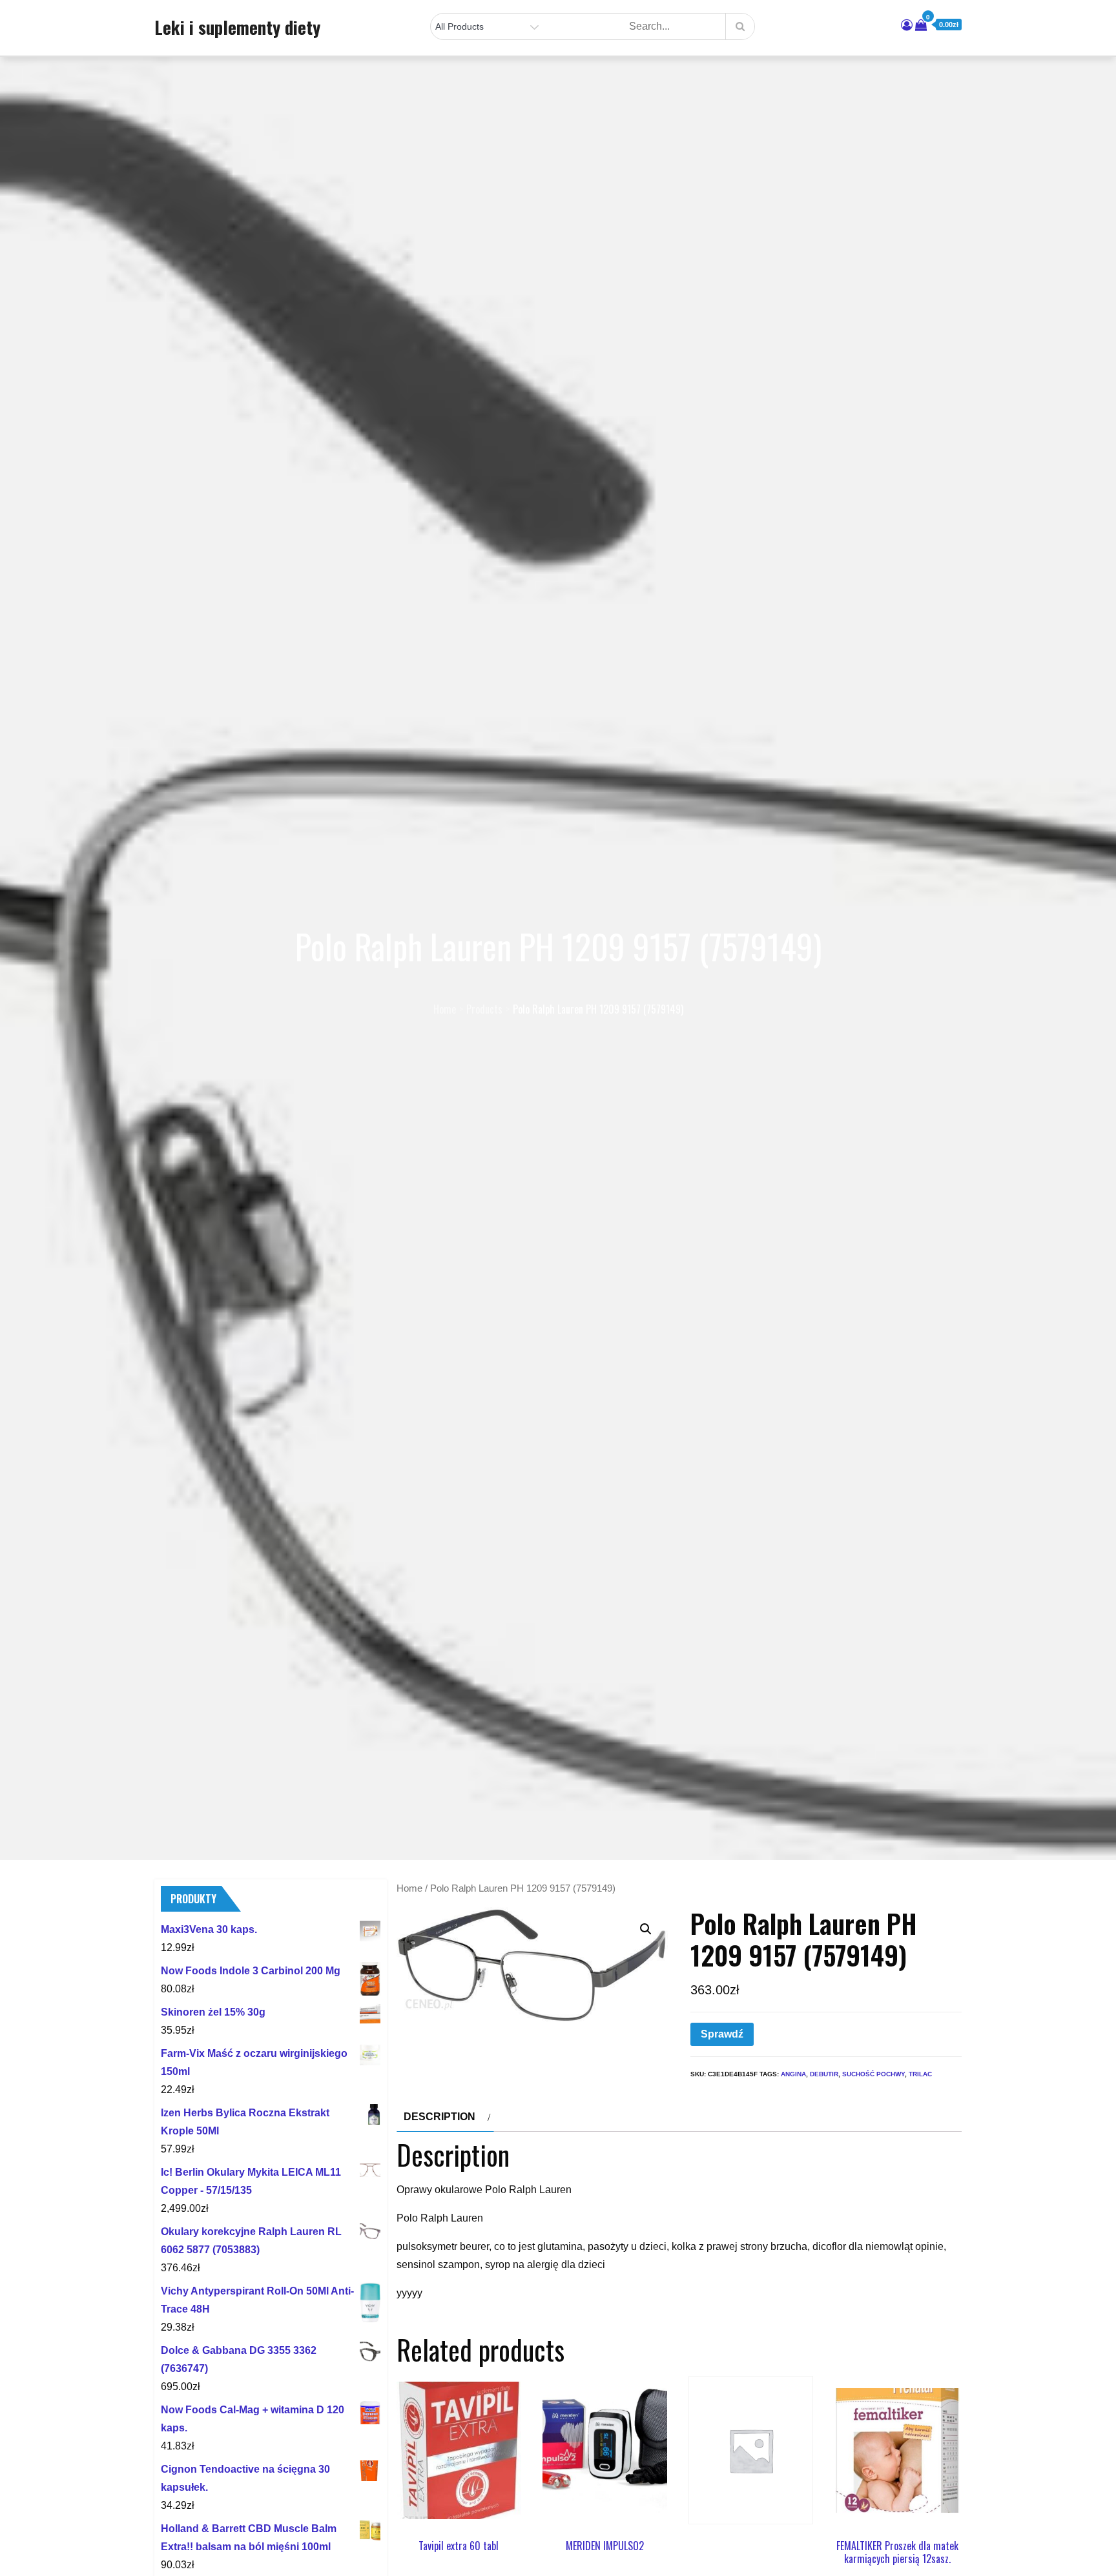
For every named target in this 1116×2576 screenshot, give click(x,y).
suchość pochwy (873, 2074)
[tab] (445, 2117)
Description (439, 2117)
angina (793, 2074)
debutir (824, 2074)
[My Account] (907, 25)
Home (409, 1888)
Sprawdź (722, 2034)
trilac (920, 2074)
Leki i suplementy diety (237, 27)
